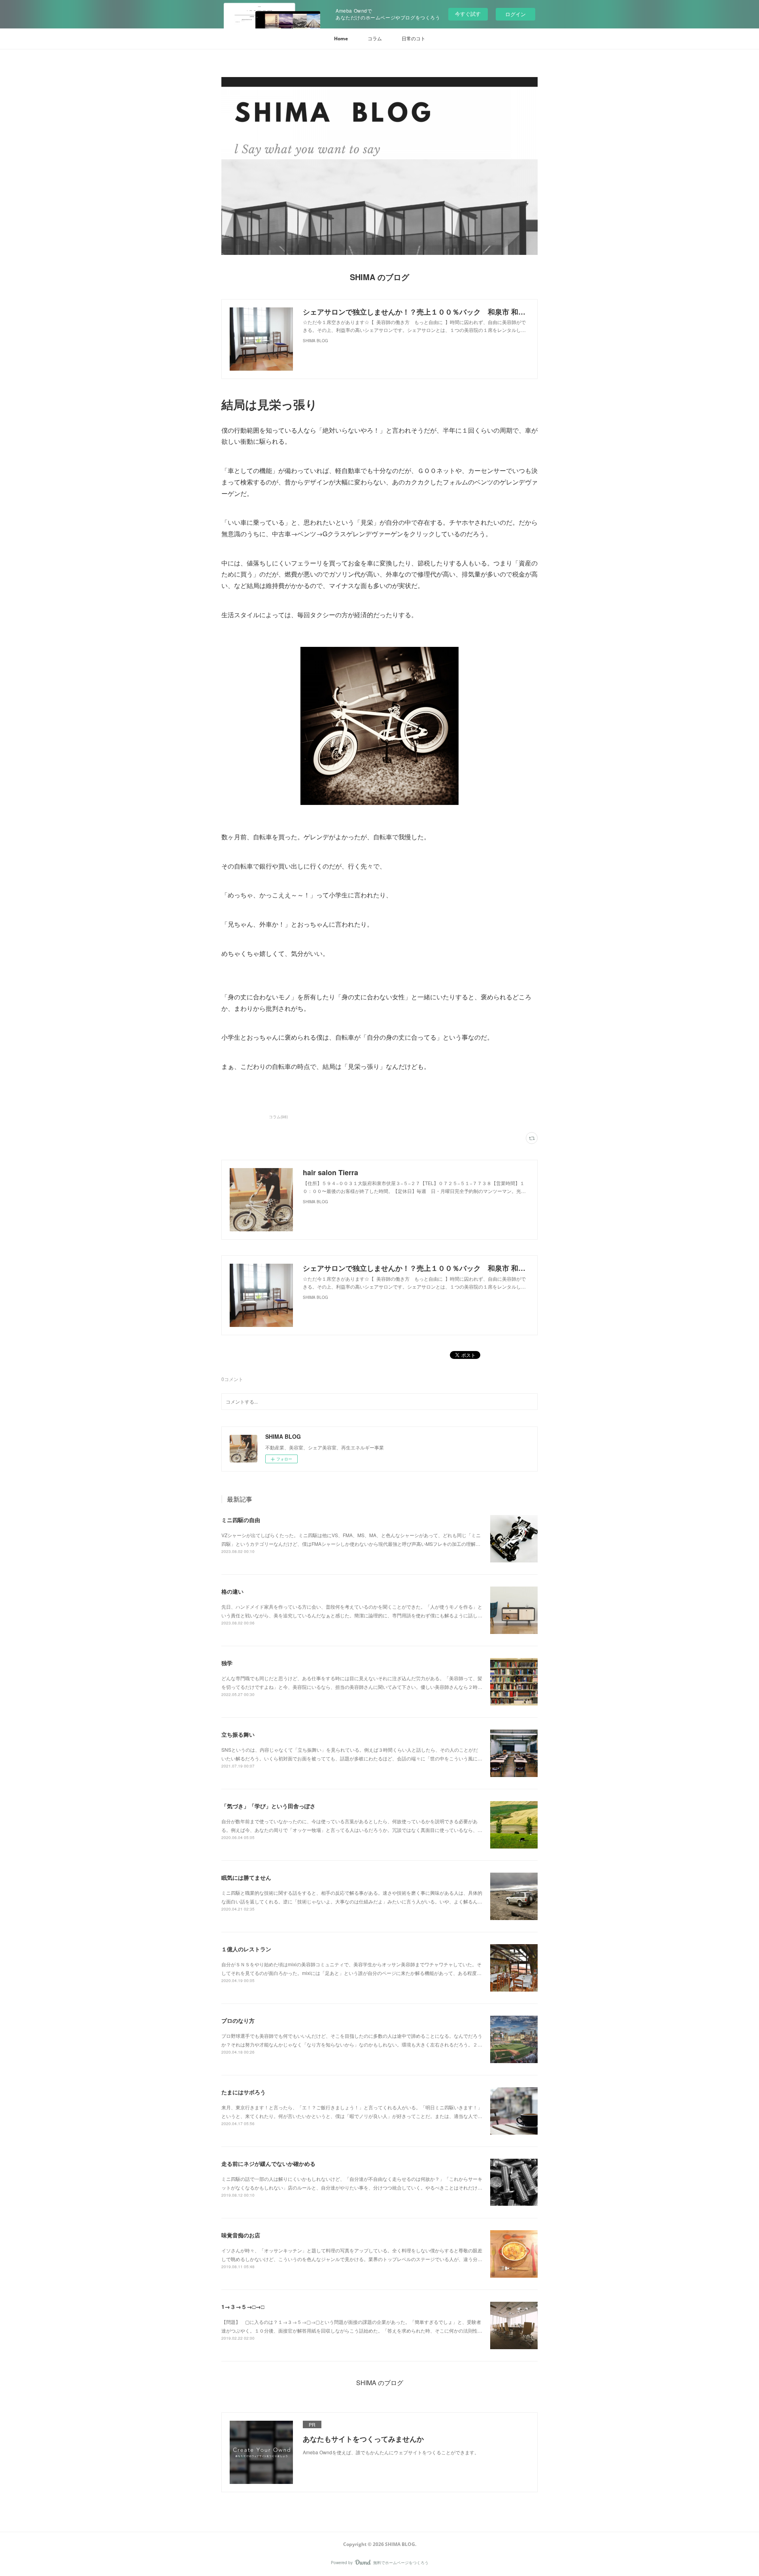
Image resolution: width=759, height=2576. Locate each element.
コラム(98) (278, 1117)
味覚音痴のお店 (241, 2235)
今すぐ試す (468, 14)
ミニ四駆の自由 (241, 1520)
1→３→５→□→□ (243, 2307)
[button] (341, 39)
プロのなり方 (238, 2020)
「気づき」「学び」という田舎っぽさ (268, 1806)
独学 (227, 1663)
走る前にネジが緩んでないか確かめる (268, 2163)
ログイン (515, 14)
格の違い (232, 1591)
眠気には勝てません (246, 1877)
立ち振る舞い (238, 1734)
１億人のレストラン (246, 1949)
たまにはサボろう (244, 2092)
